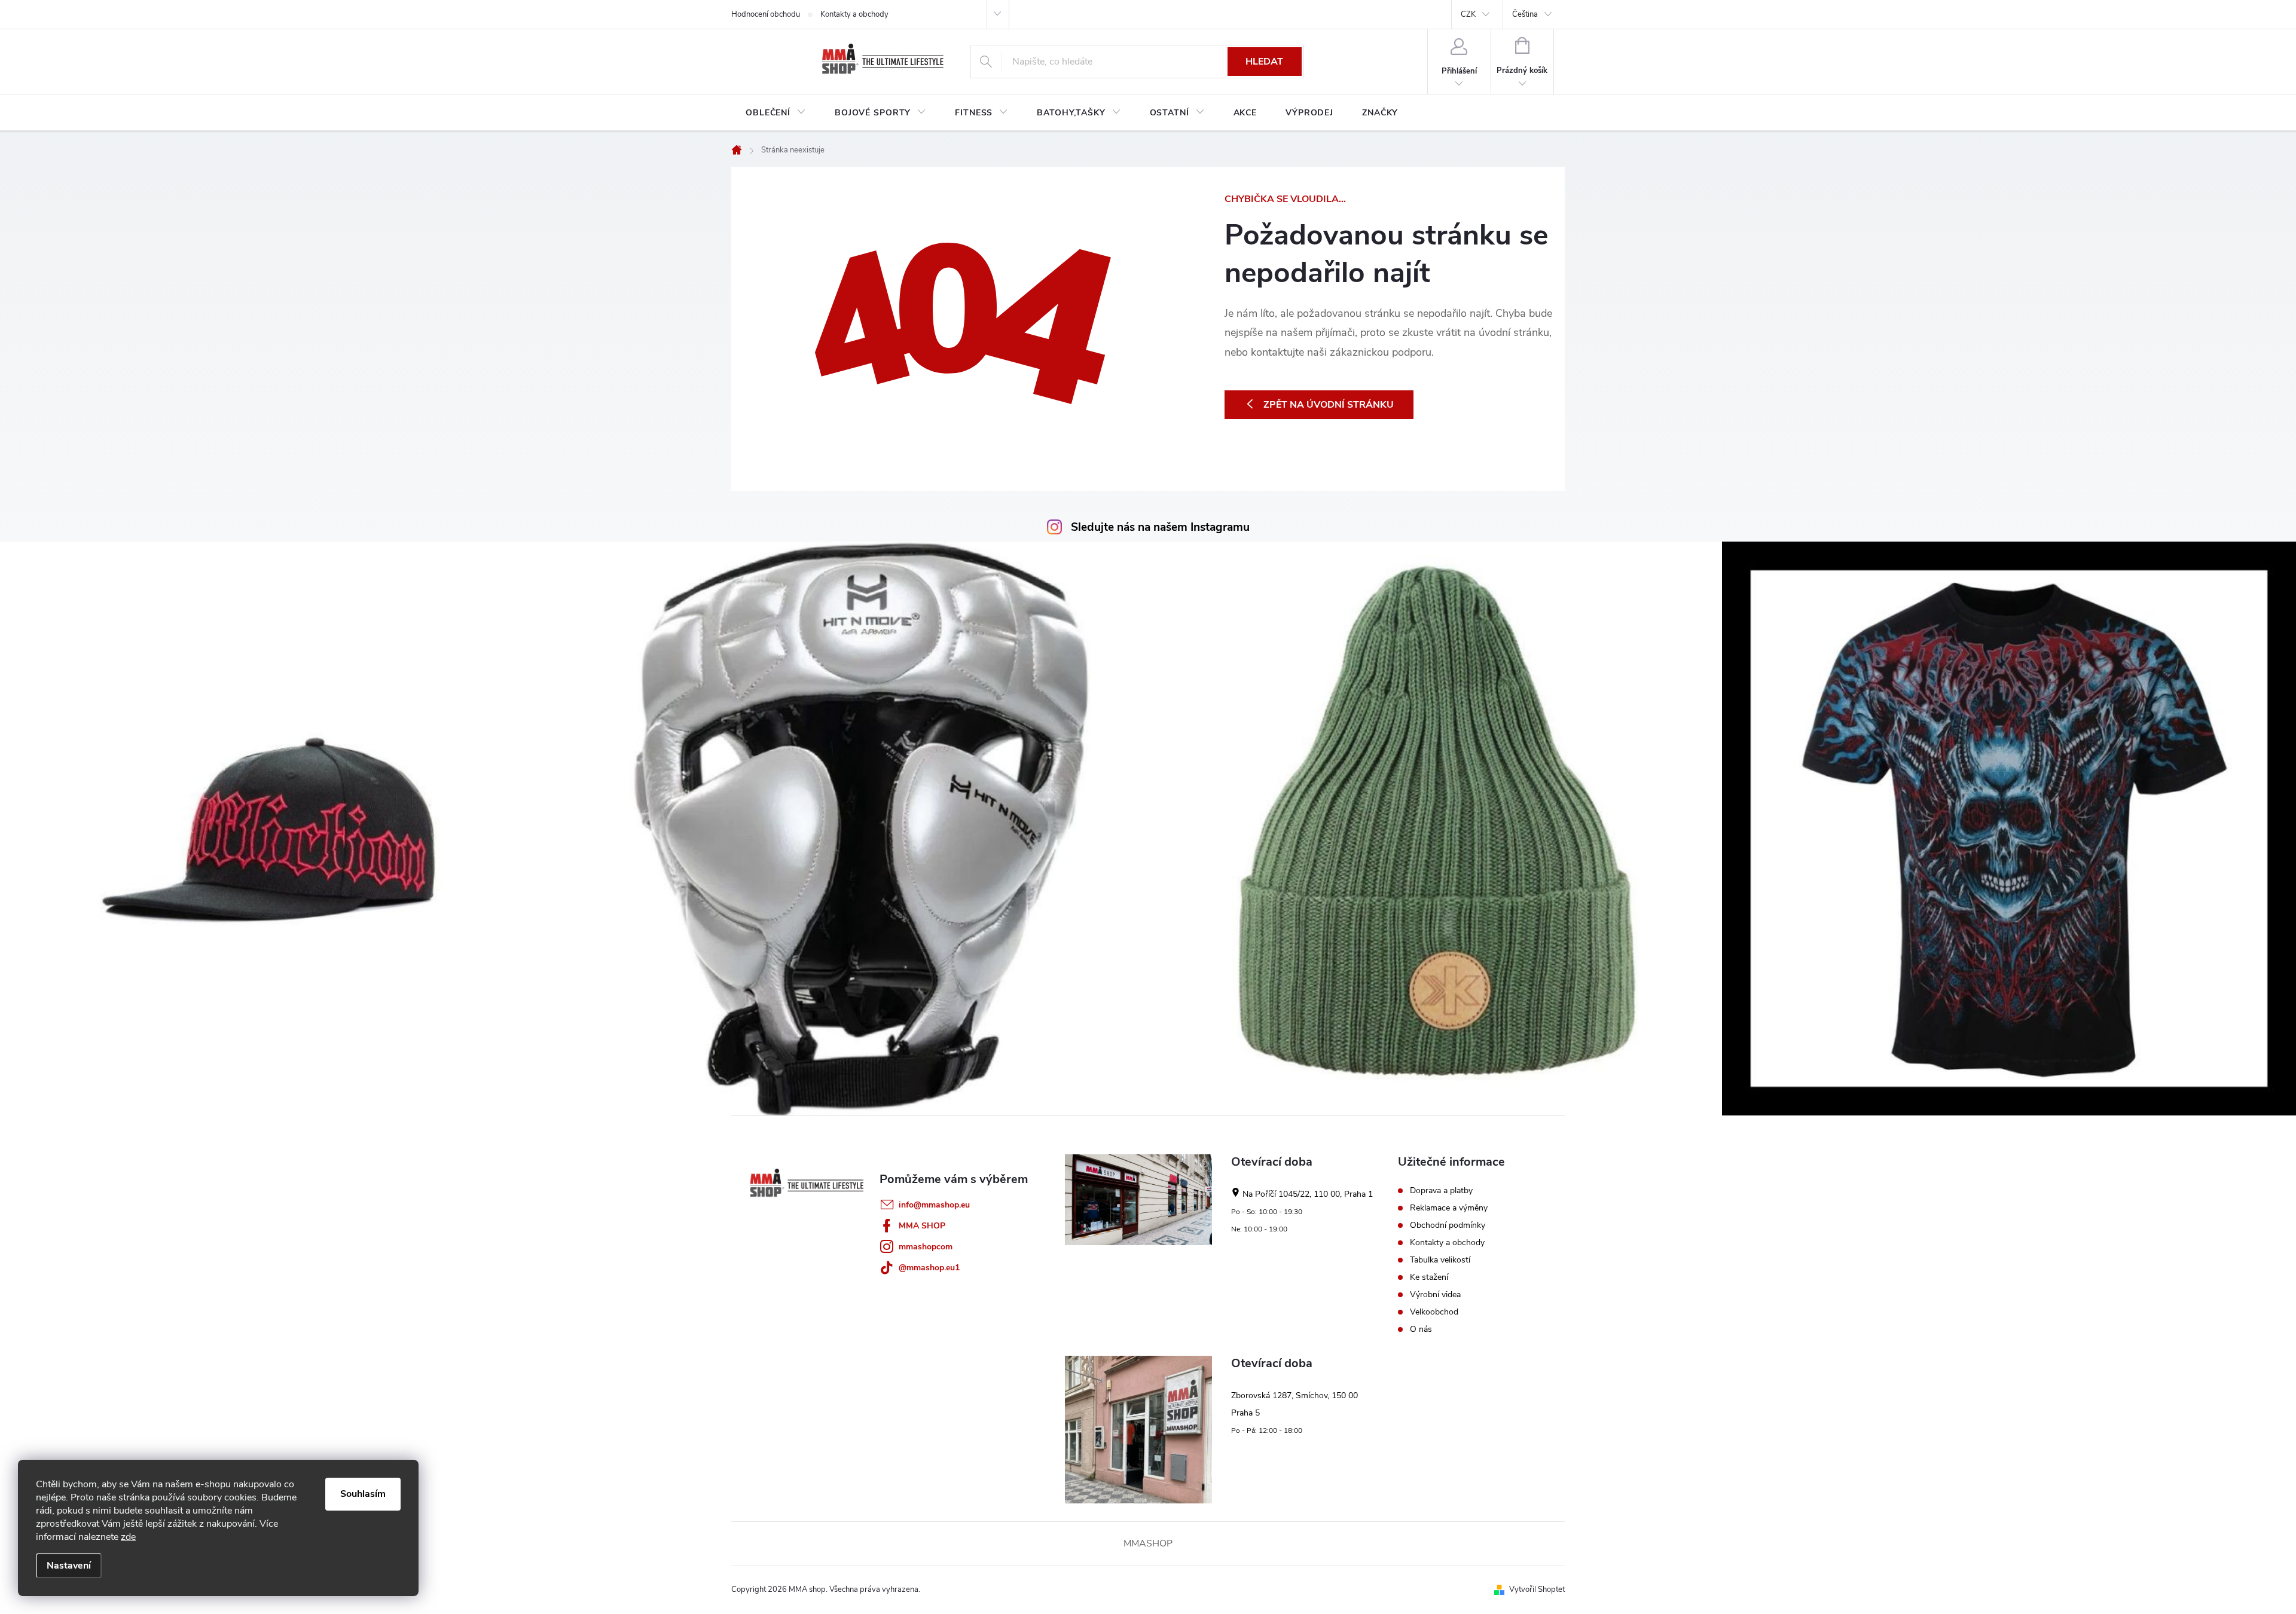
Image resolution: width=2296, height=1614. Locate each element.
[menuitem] (776, 113)
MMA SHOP (922, 1226)
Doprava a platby (1441, 1191)
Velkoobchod (1434, 1312)
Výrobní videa (1435, 1295)
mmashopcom (926, 1247)
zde (128, 1537)
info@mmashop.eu (934, 1205)
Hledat (1264, 62)
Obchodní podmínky (1448, 1225)
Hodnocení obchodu (766, 14)
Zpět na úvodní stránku (1329, 405)
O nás (1421, 1329)
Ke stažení (1429, 1277)
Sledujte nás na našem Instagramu (1160, 527)
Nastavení (69, 1566)
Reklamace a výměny (1449, 1208)
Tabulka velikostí (1440, 1260)
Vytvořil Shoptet (1537, 1589)
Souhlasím (363, 1494)
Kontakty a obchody (854, 14)
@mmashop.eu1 (929, 1268)
